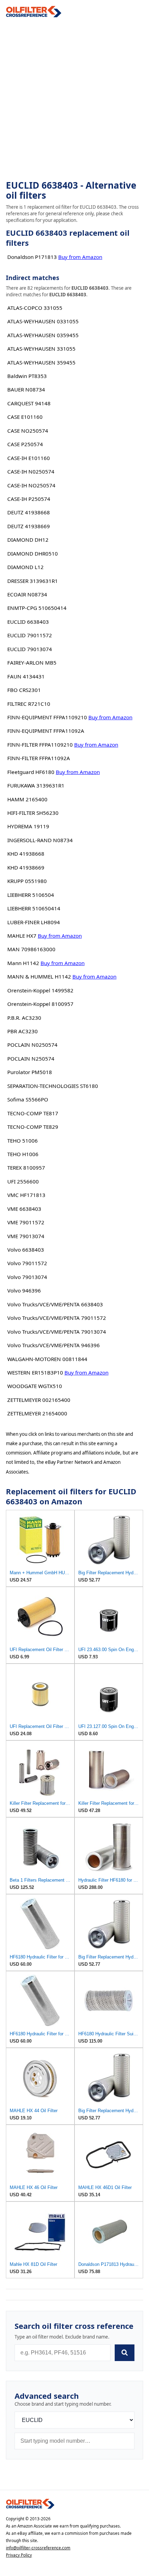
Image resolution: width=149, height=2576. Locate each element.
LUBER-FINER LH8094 (34, 922)
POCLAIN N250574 (31, 1059)
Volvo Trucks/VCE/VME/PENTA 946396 (54, 1345)
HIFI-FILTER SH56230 (33, 813)
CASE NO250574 (28, 431)
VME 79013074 (26, 1236)
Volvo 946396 (24, 1290)
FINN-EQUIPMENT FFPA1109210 (47, 717)
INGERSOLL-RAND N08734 (40, 840)
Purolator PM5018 (30, 1072)
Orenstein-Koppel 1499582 (40, 990)
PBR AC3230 (23, 1031)
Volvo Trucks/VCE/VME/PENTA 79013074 (57, 1332)
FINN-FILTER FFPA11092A (39, 758)
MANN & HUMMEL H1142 (39, 976)
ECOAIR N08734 (27, 594)
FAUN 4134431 (26, 676)
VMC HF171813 (26, 1195)
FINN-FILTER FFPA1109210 (40, 745)
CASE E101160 (25, 417)
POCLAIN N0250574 (32, 1045)
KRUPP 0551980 (27, 881)
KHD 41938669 (26, 867)
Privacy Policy (19, 2555)
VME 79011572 (26, 1222)
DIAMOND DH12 (28, 540)
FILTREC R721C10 (29, 704)
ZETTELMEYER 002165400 (39, 1400)
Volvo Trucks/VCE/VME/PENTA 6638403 (55, 1304)
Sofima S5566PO (28, 1099)
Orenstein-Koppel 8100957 (40, 1004)
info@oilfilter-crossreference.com (38, 2548)
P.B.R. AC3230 (24, 1018)
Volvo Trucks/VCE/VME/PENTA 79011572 (57, 1318)
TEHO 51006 (23, 1141)
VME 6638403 (24, 1209)
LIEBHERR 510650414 (34, 908)
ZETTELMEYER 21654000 (37, 1413)
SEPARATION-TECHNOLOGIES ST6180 (53, 1086)
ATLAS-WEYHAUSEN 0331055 (43, 321)
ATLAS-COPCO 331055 (35, 308)
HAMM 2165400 (27, 799)
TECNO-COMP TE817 (33, 1113)
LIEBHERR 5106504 (31, 895)
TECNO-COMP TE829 (33, 1127)
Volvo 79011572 (27, 1263)
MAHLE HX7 (22, 936)
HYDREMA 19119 (28, 826)
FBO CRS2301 (24, 690)
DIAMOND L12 (25, 567)
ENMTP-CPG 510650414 (37, 608)
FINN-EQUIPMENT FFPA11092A (46, 731)
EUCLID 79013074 (30, 649)
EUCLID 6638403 (28, 622)
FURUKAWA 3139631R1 (36, 785)
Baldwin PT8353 (27, 376)
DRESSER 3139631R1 (33, 581)
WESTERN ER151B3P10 (35, 1372)
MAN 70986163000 (31, 949)
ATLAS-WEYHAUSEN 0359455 (43, 335)
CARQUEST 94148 (29, 403)
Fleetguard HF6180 (31, 772)
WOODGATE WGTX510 (35, 1386)
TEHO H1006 (23, 1154)
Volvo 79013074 (27, 1277)
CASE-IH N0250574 (31, 471)
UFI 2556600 (23, 1181)
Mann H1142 (23, 963)
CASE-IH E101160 (29, 458)
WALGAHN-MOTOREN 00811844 (47, 1359)
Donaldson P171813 (32, 257)
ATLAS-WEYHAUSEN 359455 (41, 362)
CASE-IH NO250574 (31, 485)
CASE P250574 (25, 444)
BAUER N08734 (26, 389)
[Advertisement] (74, 99)
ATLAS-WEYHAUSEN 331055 (41, 349)
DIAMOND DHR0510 (33, 553)
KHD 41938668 (26, 854)
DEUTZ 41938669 (29, 526)
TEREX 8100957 (26, 1168)
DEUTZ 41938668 (29, 512)
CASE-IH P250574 (29, 499)
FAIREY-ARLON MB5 (32, 663)
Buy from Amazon (80, 257)
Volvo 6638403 (26, 1250)
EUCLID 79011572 (30, 635)
